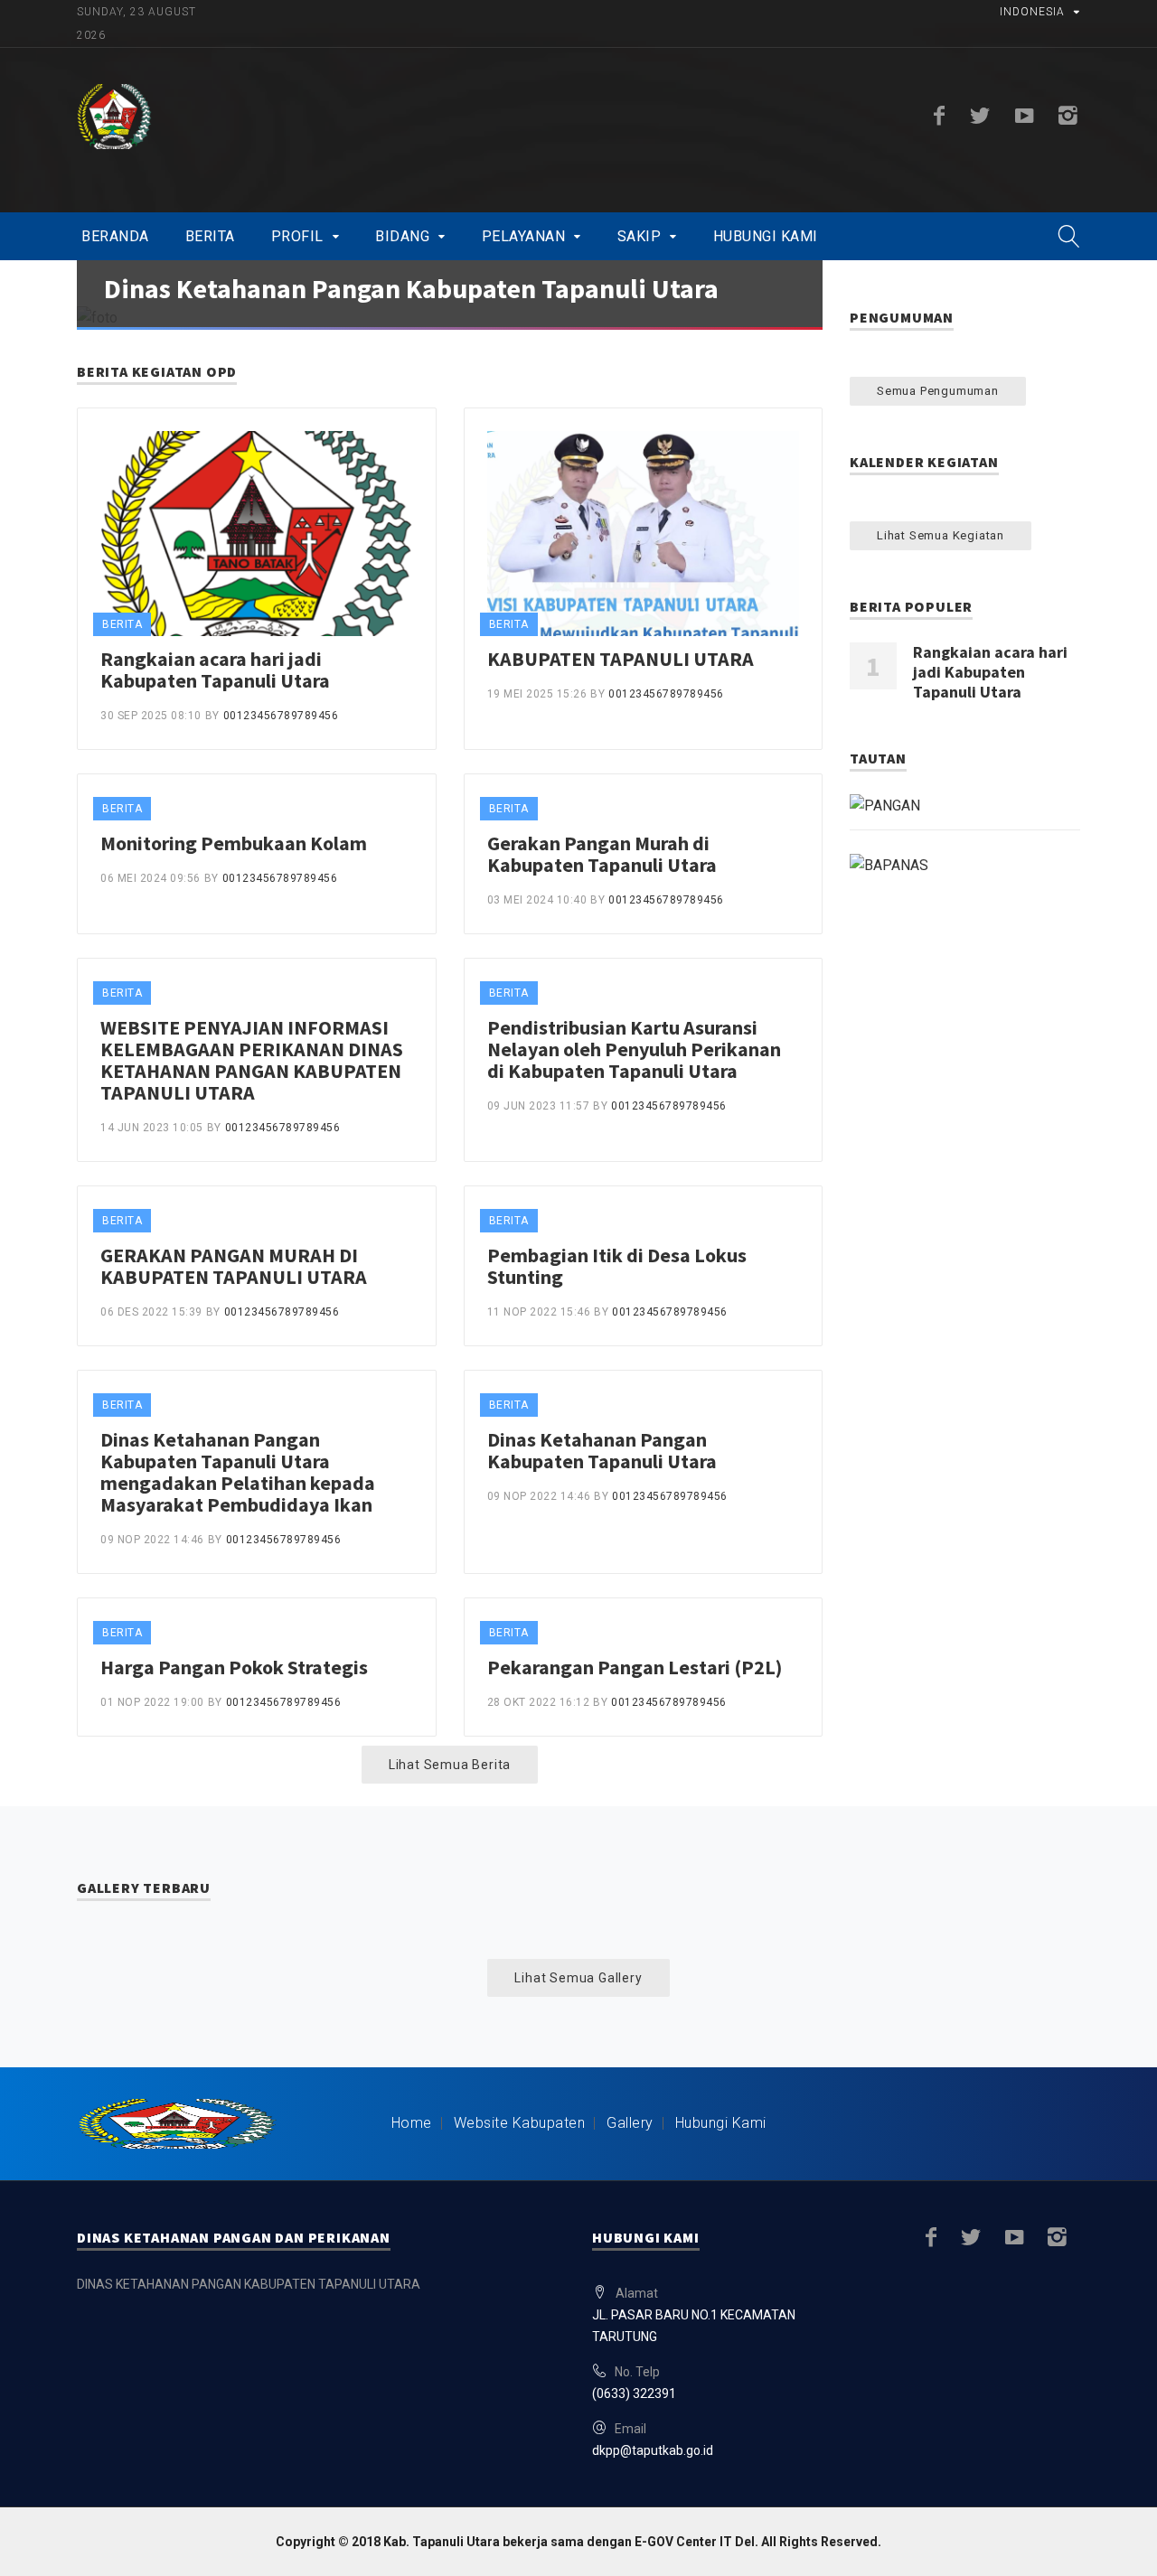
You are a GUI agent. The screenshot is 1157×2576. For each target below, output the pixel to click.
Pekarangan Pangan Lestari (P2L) (635, 1667)
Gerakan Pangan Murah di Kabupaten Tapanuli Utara (602, 854)
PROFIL (297, 236)
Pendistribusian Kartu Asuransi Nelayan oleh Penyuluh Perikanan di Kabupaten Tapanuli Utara (634, 1049)
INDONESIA (1032, 12)
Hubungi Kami (766, 236)
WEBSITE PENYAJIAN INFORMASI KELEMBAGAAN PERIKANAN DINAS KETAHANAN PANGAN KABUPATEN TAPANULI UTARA (252, 1060)
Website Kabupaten (520, 2123)
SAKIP (640, 236)
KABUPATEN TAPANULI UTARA (621, 659)
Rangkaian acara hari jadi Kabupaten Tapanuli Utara (215, 670)
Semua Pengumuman (938, 391)
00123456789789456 (281, 716)
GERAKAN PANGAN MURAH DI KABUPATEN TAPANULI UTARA (234, 1266)
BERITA (122, 624)
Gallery (630, 2123)
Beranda (115, 236)
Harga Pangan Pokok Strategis (234, 1667)
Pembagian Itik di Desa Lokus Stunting (617, 1266)
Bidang (402, 236)
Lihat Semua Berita (450, 1765)
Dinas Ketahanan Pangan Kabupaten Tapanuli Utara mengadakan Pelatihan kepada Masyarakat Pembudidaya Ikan (238, 1472)
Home (412, 2123)
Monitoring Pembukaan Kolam (234, 843)
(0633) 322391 (634, 2393)
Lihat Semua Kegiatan (941, 535)
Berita (210, 236)
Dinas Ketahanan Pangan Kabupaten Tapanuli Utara (411, 288)
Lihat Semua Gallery (578, 1978)
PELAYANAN (524, 236)
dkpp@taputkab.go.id (653, 2450)
